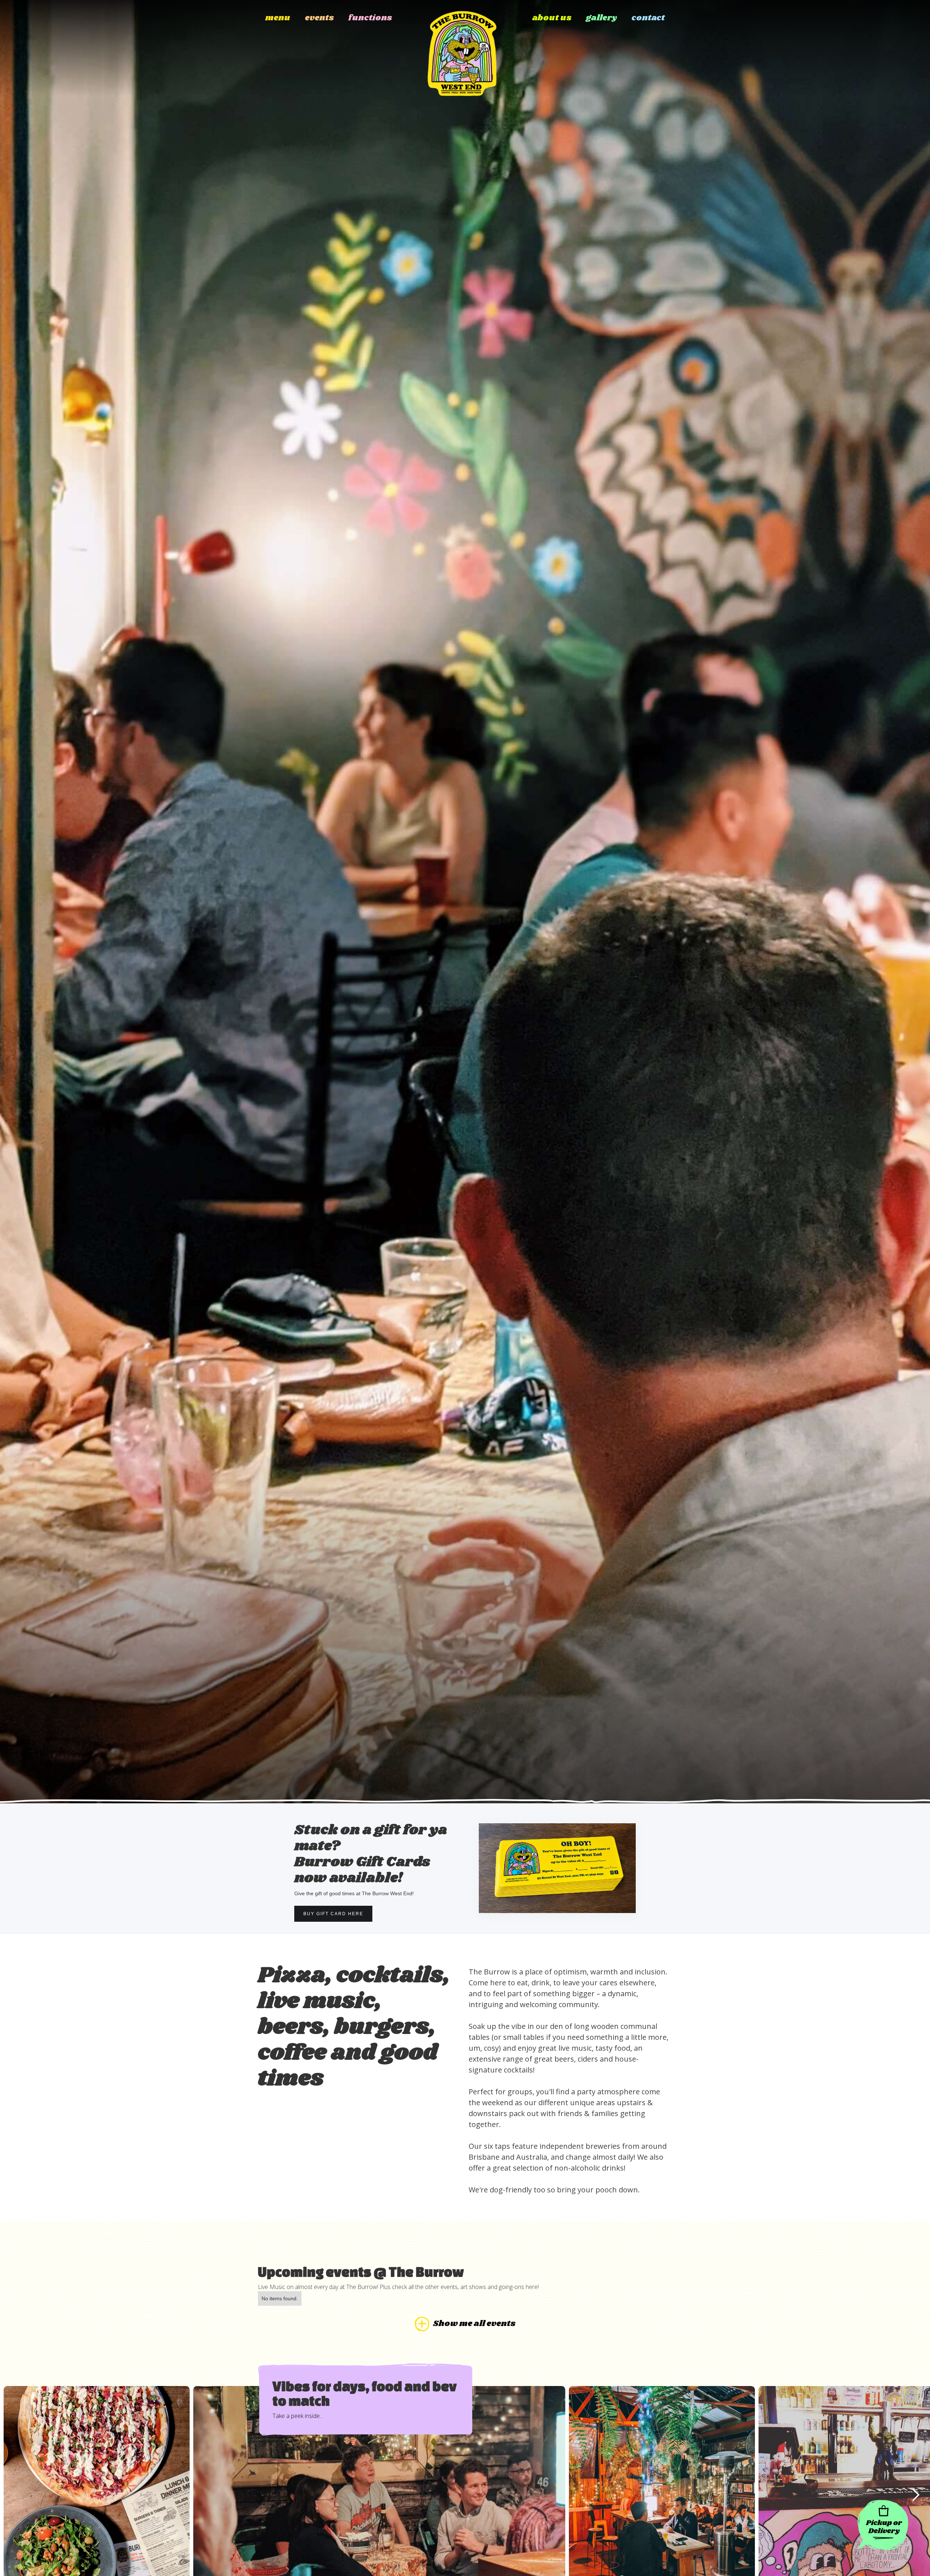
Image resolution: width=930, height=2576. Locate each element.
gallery (601, 18)
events (319, 18)
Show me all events (474, 2324)
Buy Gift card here (333, 1914)
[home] (462, 48)
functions (370, 18)
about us (552, 18)
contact (648, 18)
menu (278, 18)
